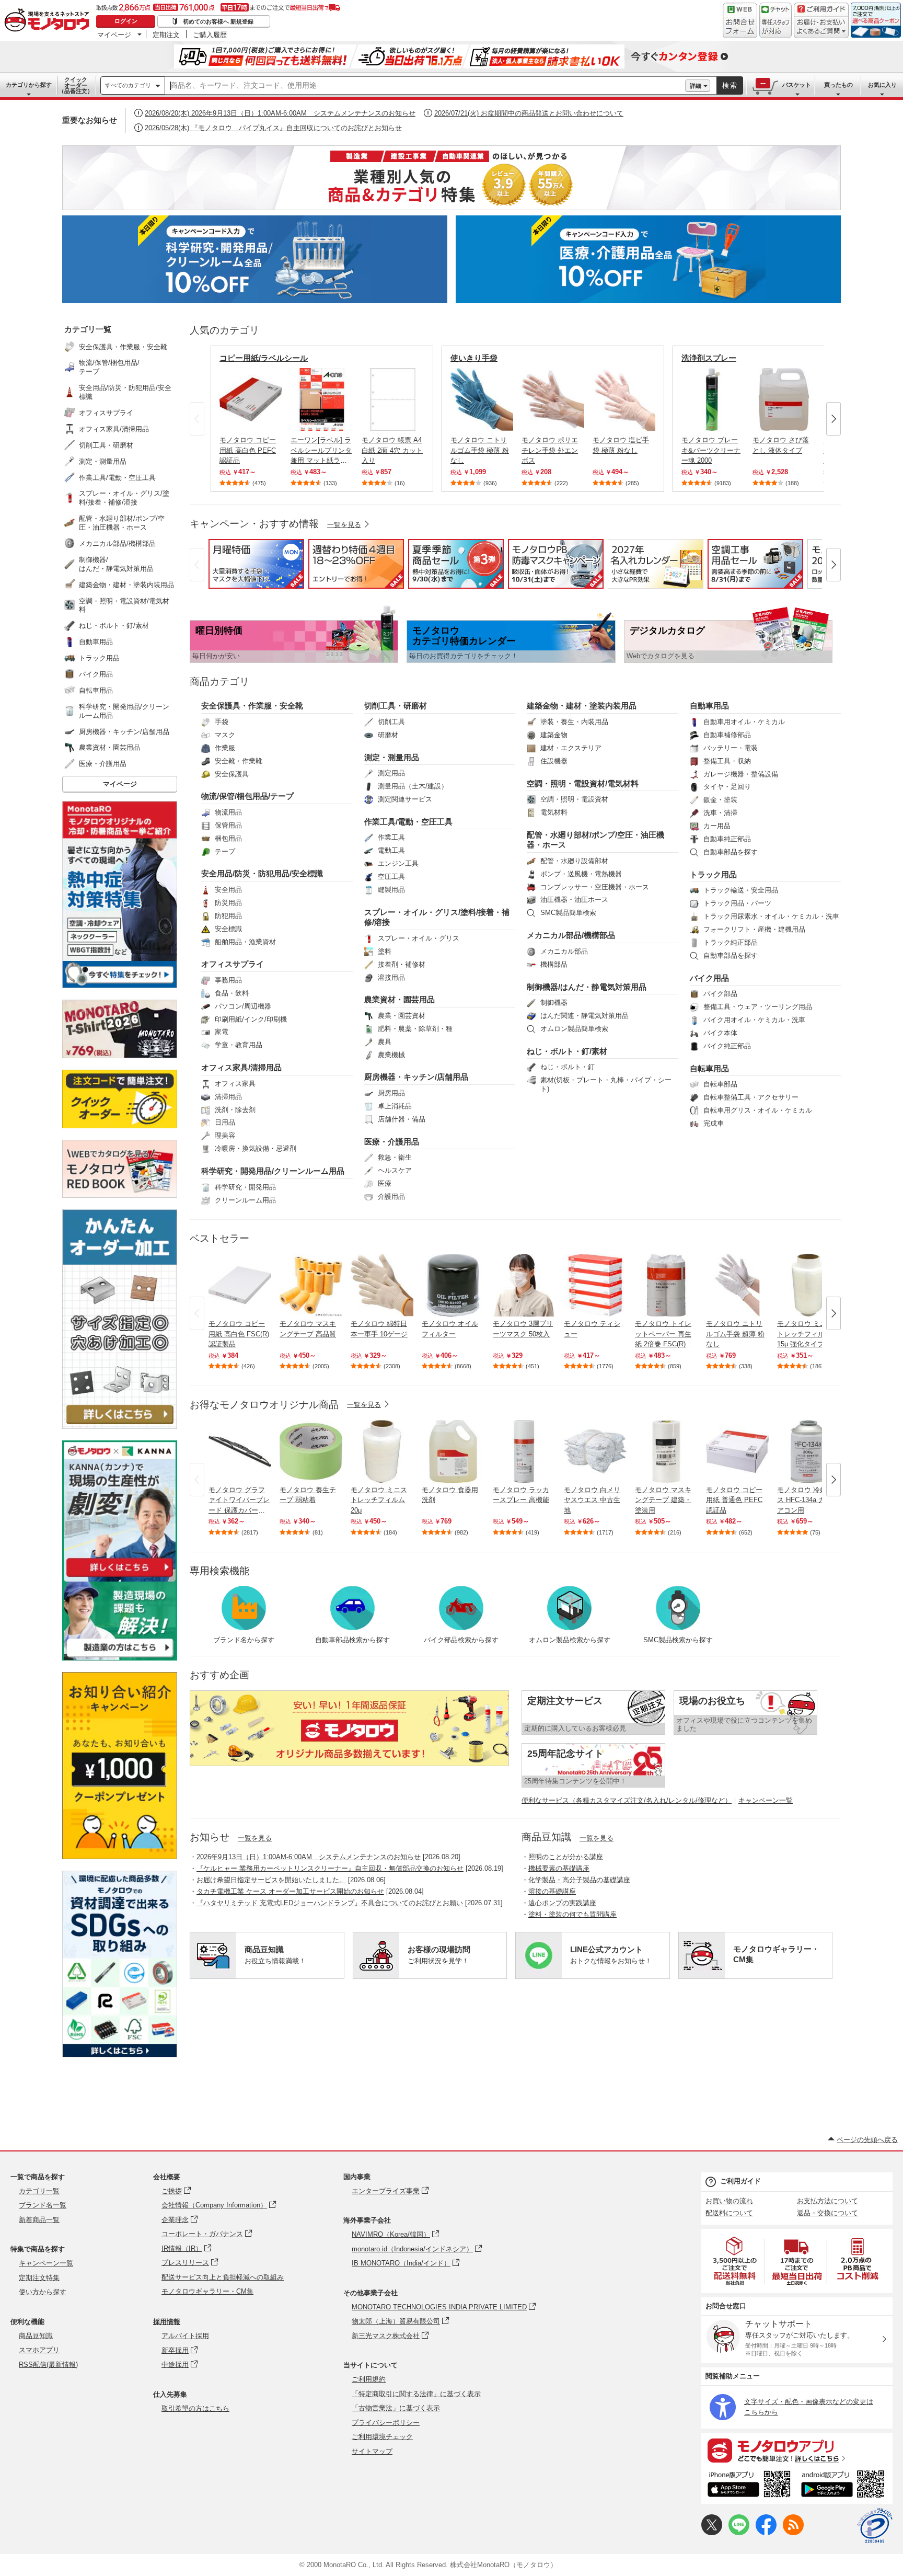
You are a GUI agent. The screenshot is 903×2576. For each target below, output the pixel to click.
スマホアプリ (39, 2350)
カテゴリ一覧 (39, 2191)
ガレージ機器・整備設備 (741, 774)
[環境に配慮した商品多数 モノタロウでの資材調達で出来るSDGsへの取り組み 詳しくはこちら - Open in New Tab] (120, 2054)
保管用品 (228, 825)
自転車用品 (709, 1068)
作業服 (225, 748)
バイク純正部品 (727, 1046)
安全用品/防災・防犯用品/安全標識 (262, 873)
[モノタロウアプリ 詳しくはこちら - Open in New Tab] (797, 2450)
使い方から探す (43, 2292)
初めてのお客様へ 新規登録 (218, 21)
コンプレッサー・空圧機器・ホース (595, 887)
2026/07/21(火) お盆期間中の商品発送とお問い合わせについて (529, 113)
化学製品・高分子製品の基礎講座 (579, 1880)
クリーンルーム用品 (245, 1200)
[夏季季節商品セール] (456, 586)
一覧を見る (255, 1838)
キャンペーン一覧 (766, 1800)
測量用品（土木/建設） (413, 786)
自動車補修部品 (727, 735)
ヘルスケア (395, 1170)
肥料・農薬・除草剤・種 (415, 1029)
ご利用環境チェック (382, 2437)
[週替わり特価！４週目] (356, 586)
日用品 (225, 1122)
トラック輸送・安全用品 (741, 890)
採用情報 (167, 2322)
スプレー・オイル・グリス (419, 938)
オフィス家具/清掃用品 (241, 1067)
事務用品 (228, 980)
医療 (385, 1183)
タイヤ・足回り (727, 787)
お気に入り (882, 85)
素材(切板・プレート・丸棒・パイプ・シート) (606, 1084)
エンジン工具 (398, 863)
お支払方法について (827, 2201)
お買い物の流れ (729, 2201)
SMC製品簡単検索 (568, 913)
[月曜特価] (256, 586)
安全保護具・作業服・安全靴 (252, 706)
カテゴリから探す (29, 85)
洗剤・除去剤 (235, 1110)
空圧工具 (391, 877)
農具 (385, 1042)
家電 (222, 1032)
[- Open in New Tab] (735, 2261)
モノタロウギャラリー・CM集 (207, 2291)
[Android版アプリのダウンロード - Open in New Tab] (845, 2486)
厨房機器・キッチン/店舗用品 (416, 1077)
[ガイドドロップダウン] (821, 27)
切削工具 (391, 722)
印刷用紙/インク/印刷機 (251, 1019)
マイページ (114, 35)
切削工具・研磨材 (396, 706)
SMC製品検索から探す (678, 1640)
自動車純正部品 (727, 839)
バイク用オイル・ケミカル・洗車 (754, 1020)
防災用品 (228, 903)
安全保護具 (232, 774)
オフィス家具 (235, 1084)
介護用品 (391, 1197)
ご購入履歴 (210, 35)
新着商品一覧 (39, 2220)
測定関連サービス (405, 799)
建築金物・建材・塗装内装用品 (582, 706)
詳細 (696, 86)
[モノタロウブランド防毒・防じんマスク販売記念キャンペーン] (556, 586)
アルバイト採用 (185, 2336)
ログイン (126, 21)
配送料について (729, 2213)
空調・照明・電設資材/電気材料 (583, 783)
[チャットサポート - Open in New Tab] (775, 20)
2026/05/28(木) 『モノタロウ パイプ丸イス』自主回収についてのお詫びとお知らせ (273, 128)
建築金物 (554, 735)
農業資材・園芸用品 (400, 999)
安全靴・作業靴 (239, 761)
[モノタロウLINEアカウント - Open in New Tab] (739, 2533)
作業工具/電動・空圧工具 (408, 822)
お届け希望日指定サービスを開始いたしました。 (271, 1880)
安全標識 (228, 929)
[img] (49, 22)
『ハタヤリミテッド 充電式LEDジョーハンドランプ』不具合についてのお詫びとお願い (330, 1903)
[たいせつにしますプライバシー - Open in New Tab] (875, 2526)
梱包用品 (228, 838)
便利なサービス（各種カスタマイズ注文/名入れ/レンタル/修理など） (627, 1800)
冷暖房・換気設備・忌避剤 (256, 1148)
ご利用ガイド (740, 2181)
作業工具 (391, 837)
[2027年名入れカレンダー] (656, 586)
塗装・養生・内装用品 (574, 722)
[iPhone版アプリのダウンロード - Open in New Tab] (749, 2486)
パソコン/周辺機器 (243, 1006)
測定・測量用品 (392, 757)
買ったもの (838, 85)
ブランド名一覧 (43, 2205)
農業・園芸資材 (402, 1016)
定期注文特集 (39, 2278)
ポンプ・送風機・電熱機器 (581, 874)
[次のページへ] (833, 419)
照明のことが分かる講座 (566, 1857)
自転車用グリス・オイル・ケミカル (758, 1110)
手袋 (222, 722)
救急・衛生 (395, 1157)
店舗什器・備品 (402, 1119)
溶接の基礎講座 (552, 1891)
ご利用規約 (369, 2379)
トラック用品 (713, 874)
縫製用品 (391, 890)
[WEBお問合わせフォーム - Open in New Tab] (740, 20)
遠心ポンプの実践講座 (562, 1903)
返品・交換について (827, 2213)
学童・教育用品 (239, 1045)
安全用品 (228, 890)
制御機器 (554, 1003)
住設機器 (554, 761)
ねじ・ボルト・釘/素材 (567, 1051)
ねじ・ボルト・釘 (568, 1067)
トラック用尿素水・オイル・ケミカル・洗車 (771, 916)
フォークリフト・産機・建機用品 (754, 929)
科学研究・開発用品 (245, 1187)
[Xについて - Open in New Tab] (712, 2533)
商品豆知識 (36, 2336)
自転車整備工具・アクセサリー (751, 1097)
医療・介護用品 (392, 1142)
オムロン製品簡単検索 (574, 1029)
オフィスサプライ (233, 964)
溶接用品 (391, 977)
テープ (225, 851)
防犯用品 (228, 916)
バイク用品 (709, 978)
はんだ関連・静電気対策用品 (584, 1016)
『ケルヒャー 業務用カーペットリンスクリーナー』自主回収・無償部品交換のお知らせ (330, 1868)
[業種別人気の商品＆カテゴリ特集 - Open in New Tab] (451, 178)
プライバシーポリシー (386, 2423)
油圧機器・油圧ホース (574, 900)
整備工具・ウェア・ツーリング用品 (758, 1007)
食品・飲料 (232, 993)
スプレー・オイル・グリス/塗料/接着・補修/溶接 (437, 917)
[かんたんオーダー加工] (120, 1426)
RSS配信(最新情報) (48, 2365)
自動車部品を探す (731, 852)
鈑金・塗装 (720, 800)
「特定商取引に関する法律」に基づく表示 (416, 2394)
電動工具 (391, 850)
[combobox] (425, 86)
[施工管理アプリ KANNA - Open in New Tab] (120, 1577)
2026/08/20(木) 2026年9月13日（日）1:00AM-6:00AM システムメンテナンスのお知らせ (280, 113)
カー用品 (717, 826)
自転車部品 (720, 1084)
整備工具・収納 (727, 761)
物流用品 (228, 812)
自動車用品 (709, 706)
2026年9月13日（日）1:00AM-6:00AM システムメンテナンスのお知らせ (309, 1857)
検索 (730, 85)
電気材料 (554, 812)
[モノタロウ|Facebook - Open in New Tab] (766, 2533)
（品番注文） (76, 85)
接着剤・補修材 (402, 964)
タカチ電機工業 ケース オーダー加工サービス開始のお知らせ (290, 1891)
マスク (225, 735)
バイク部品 (720, 994)
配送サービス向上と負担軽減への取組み (223, 2277)
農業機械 (391, 1055)
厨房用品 (391, 1093)
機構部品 (554, 964)
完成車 (714, 1123)
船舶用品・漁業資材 (245, 942)
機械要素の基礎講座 (559, 1868)
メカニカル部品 (564, 951)
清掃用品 (228, 1097)
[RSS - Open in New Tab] (793, 2533)
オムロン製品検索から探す (570, 1640)
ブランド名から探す (244, 1640)
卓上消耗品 (395, 1106)
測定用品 (391, 773)
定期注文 (166, 35)
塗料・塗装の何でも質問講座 (572, 1914)
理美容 (225, 1135)
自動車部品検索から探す (352, 1640)
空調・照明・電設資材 (574, 799)
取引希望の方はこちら (195, 2408)
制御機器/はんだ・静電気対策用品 (587, 987)
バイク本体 (720, 1033)
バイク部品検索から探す (461, 1640)
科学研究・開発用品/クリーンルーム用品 (273, 1171)
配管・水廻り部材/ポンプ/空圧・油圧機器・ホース (595, 840)
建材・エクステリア (571, 748)
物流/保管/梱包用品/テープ (247, 796)
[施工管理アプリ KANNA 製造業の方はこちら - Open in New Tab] (120, 1658)
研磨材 (388, 735)
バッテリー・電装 (731, 748)
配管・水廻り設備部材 (574, 861)
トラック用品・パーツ (737, 903)
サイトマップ (372, 2451)
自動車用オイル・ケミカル (744, 722)
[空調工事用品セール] (755, 586)
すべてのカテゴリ (128, 85)
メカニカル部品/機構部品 (571, 935)
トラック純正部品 (731, 942)
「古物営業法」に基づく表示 (396, 2408)
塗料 (385, 951)
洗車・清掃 (720, 813)
